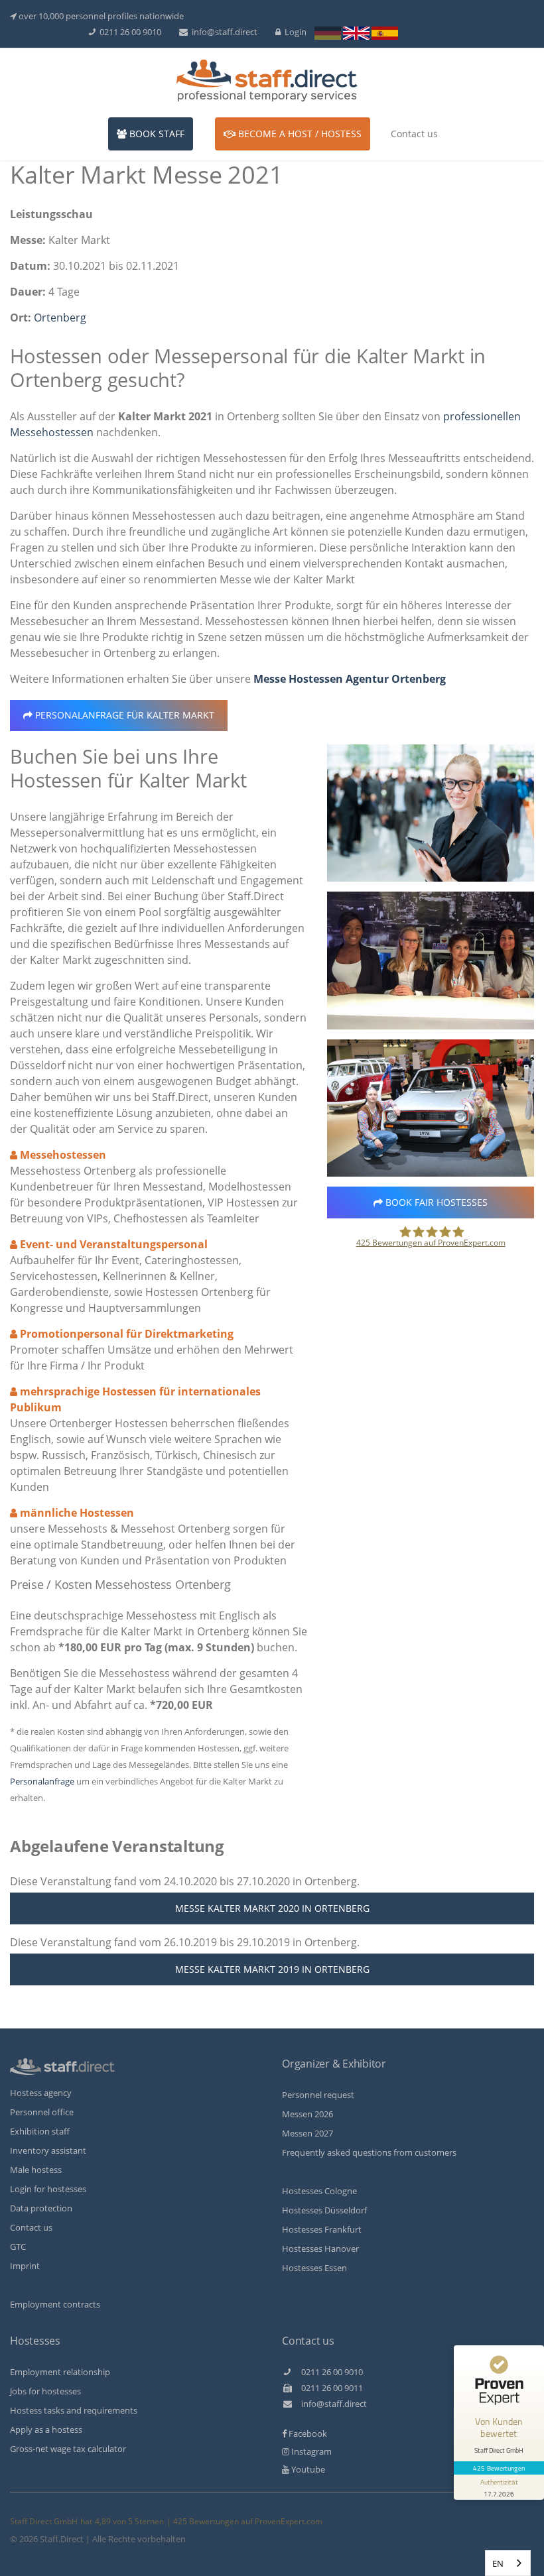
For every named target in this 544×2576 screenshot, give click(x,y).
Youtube (307, 2469)
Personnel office (42, 2112)
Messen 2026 (307, 2114)
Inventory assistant (48, 2150)
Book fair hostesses (435, 1202)
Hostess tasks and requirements (74, 2410)
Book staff (156, 134)
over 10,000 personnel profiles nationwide (100, 16)
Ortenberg (60, 318)
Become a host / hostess (299, 134)
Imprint (25, 2266)
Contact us (414, 134)
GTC (18, 2247)
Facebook (307, 2433)
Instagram (310, 2451)
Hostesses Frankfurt (322, 2229)
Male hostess (36, 2170)
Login (294, 32)
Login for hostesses (48, 2189)
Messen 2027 (307, 2133)
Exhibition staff (40, 2131)
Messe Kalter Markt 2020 (272, 1908)
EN (498, 2563)
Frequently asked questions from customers (369, 2152)
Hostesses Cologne (319, 2191)
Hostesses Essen (314, 2268)
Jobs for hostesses (45, 2391)
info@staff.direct (223, 32)
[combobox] (508, 2563)
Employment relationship (60, 2372)
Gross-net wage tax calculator (68, 2449)
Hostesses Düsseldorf (324, 2210)
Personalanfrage (123, 715)
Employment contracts (55, 2304)
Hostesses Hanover (320, 2249)
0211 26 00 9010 (128, 32)
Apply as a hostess (46, 2430)
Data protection (41, 2208)
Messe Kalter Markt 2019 (272, 1969)
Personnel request (318, 2095)
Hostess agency (41, 2093)
